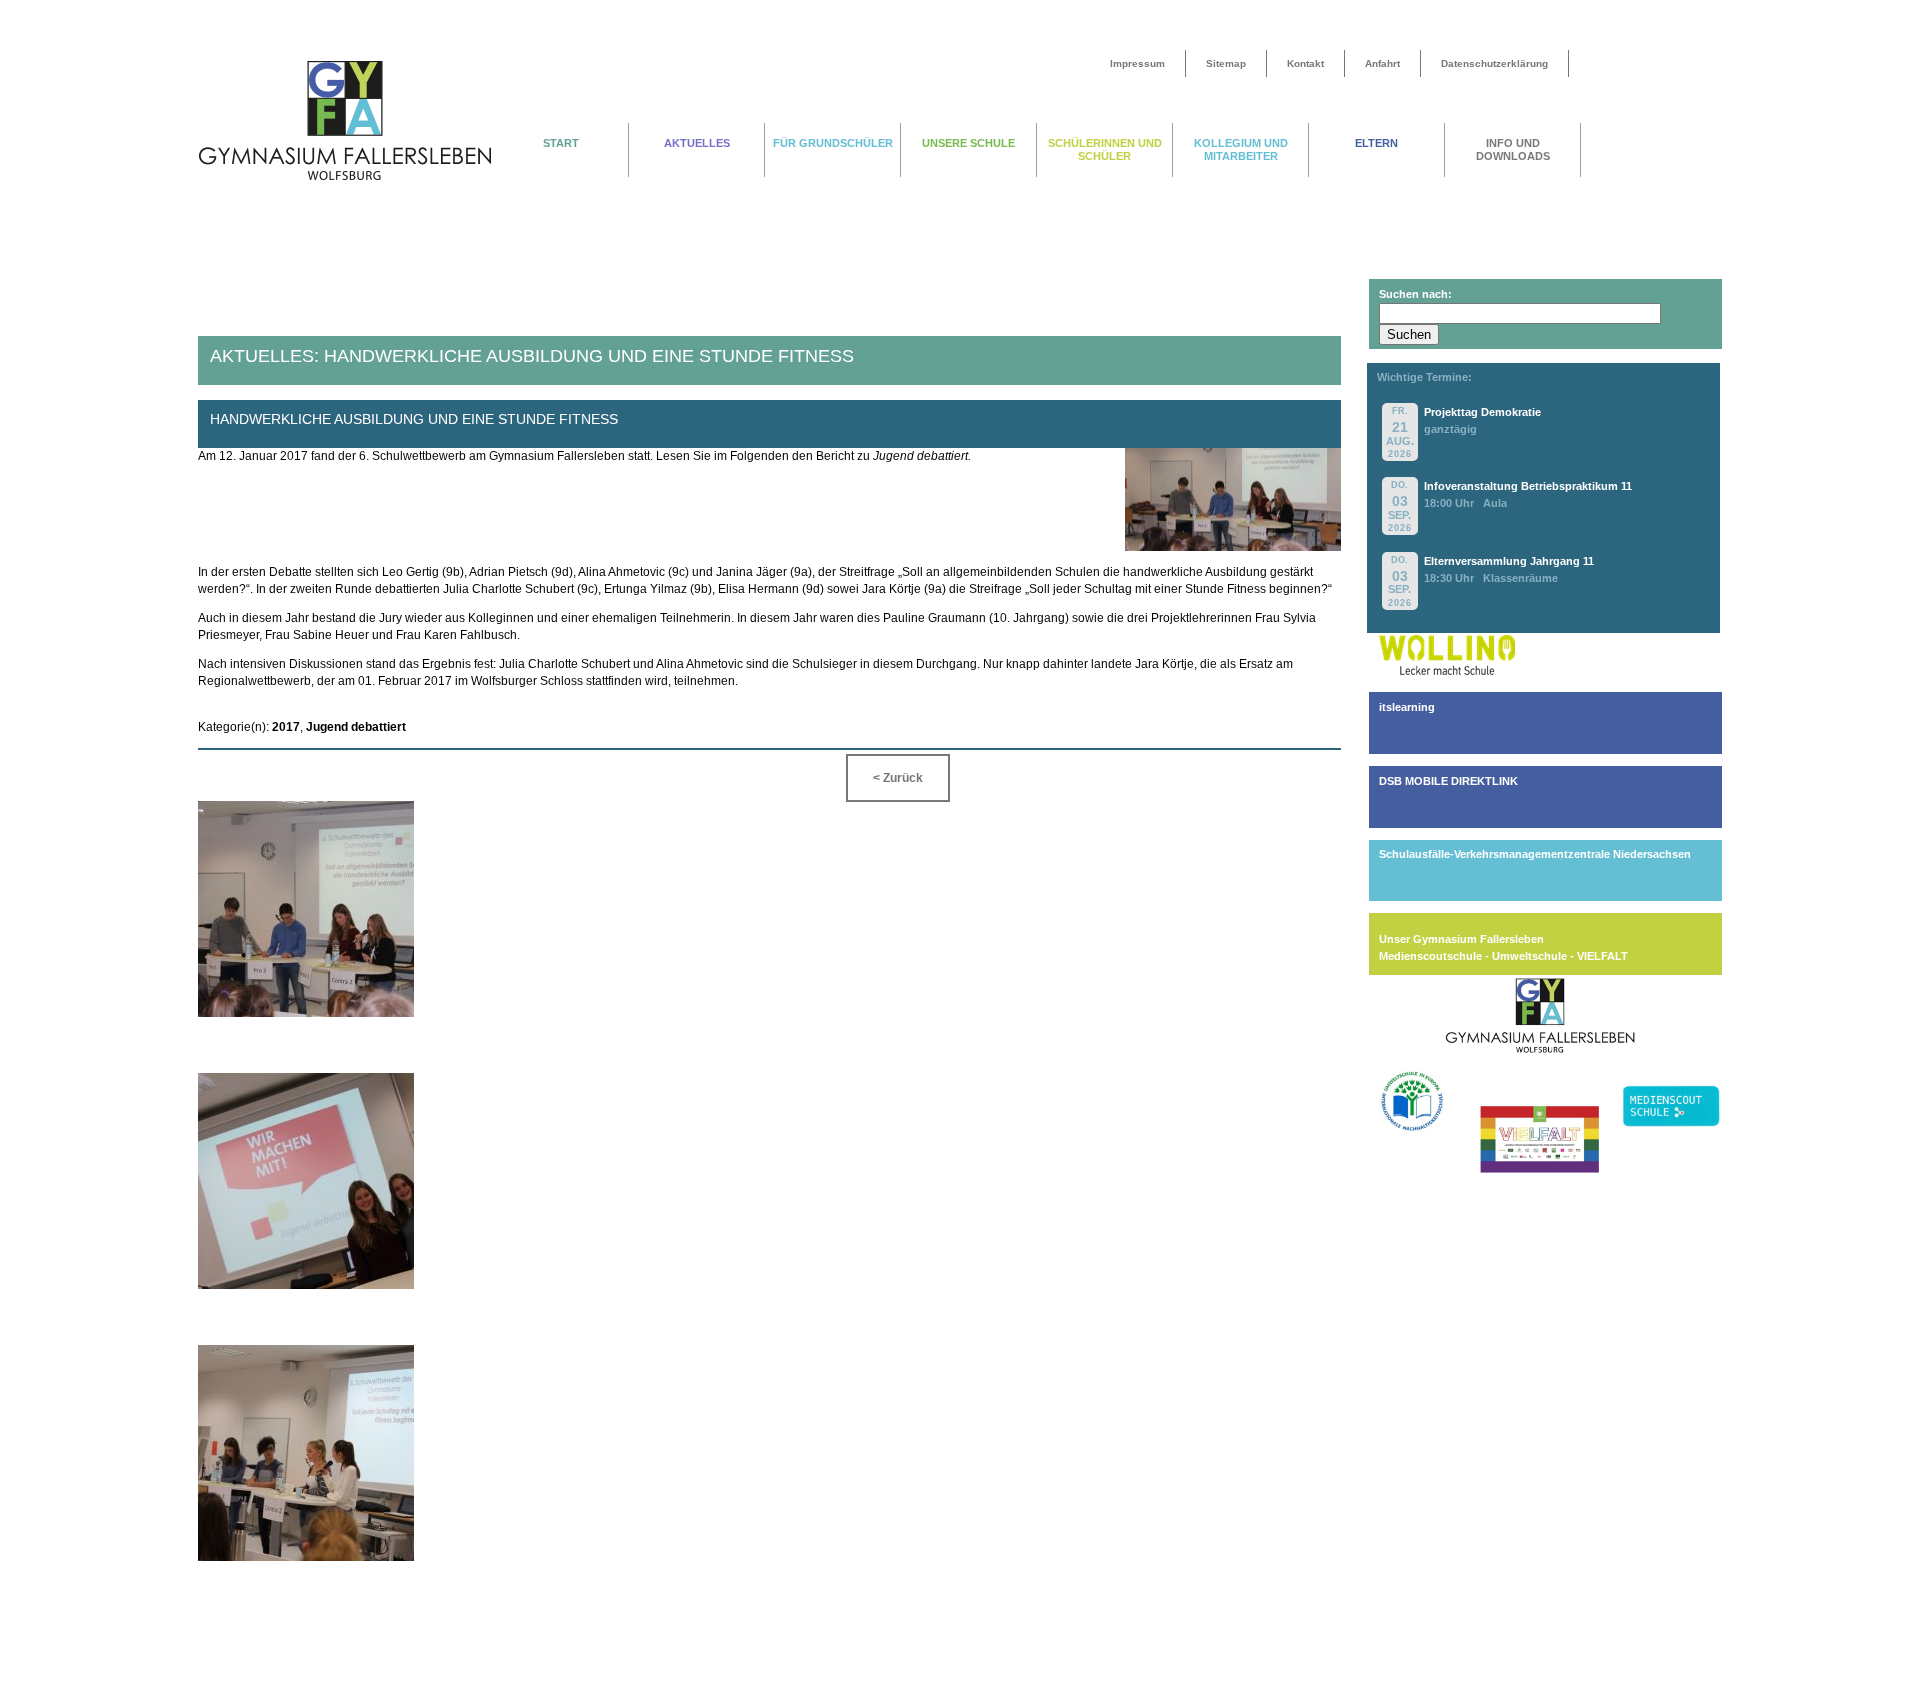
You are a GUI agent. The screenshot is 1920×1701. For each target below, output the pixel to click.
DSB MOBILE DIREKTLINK (1448, 781)
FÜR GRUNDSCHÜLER (833, 143)
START (561, 143)
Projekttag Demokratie (1482, 412)
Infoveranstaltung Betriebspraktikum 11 (1528, 486)
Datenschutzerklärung (1494, 63)
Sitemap (1226, 63)
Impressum (1137, 63)
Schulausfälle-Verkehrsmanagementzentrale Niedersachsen (1535, 854)
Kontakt (1305, 63)
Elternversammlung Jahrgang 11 (1509, 561)
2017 (286, 727)
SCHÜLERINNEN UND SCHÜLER (1105, 149)
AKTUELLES (697, 143)
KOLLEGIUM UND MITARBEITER (1241, 149)
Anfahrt (1382, 63)
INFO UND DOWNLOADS (1513, 149)
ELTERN (1376, 143)
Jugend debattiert (356, 727)
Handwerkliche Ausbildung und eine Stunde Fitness (413, 419)
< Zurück (898, 778)
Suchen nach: (1415, 294)
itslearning (1407, 707)
